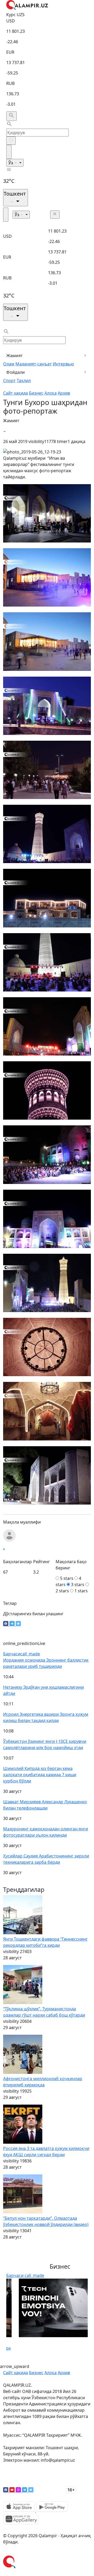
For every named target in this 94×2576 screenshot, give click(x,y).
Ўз (11, 163)
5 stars (67, 1578)
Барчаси (22, 1654)
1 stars (81, 1591)
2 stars (62, 1591)
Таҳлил (24, 381)
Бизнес (36, 393)
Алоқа (51, 393)
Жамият (14, 355)
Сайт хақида (16, 393)
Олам (9, 364)
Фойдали (16, 372)
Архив (64, 393)
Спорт (9, 381)
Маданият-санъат (34, 364)
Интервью (63, 364)
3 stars (78, 1585)
